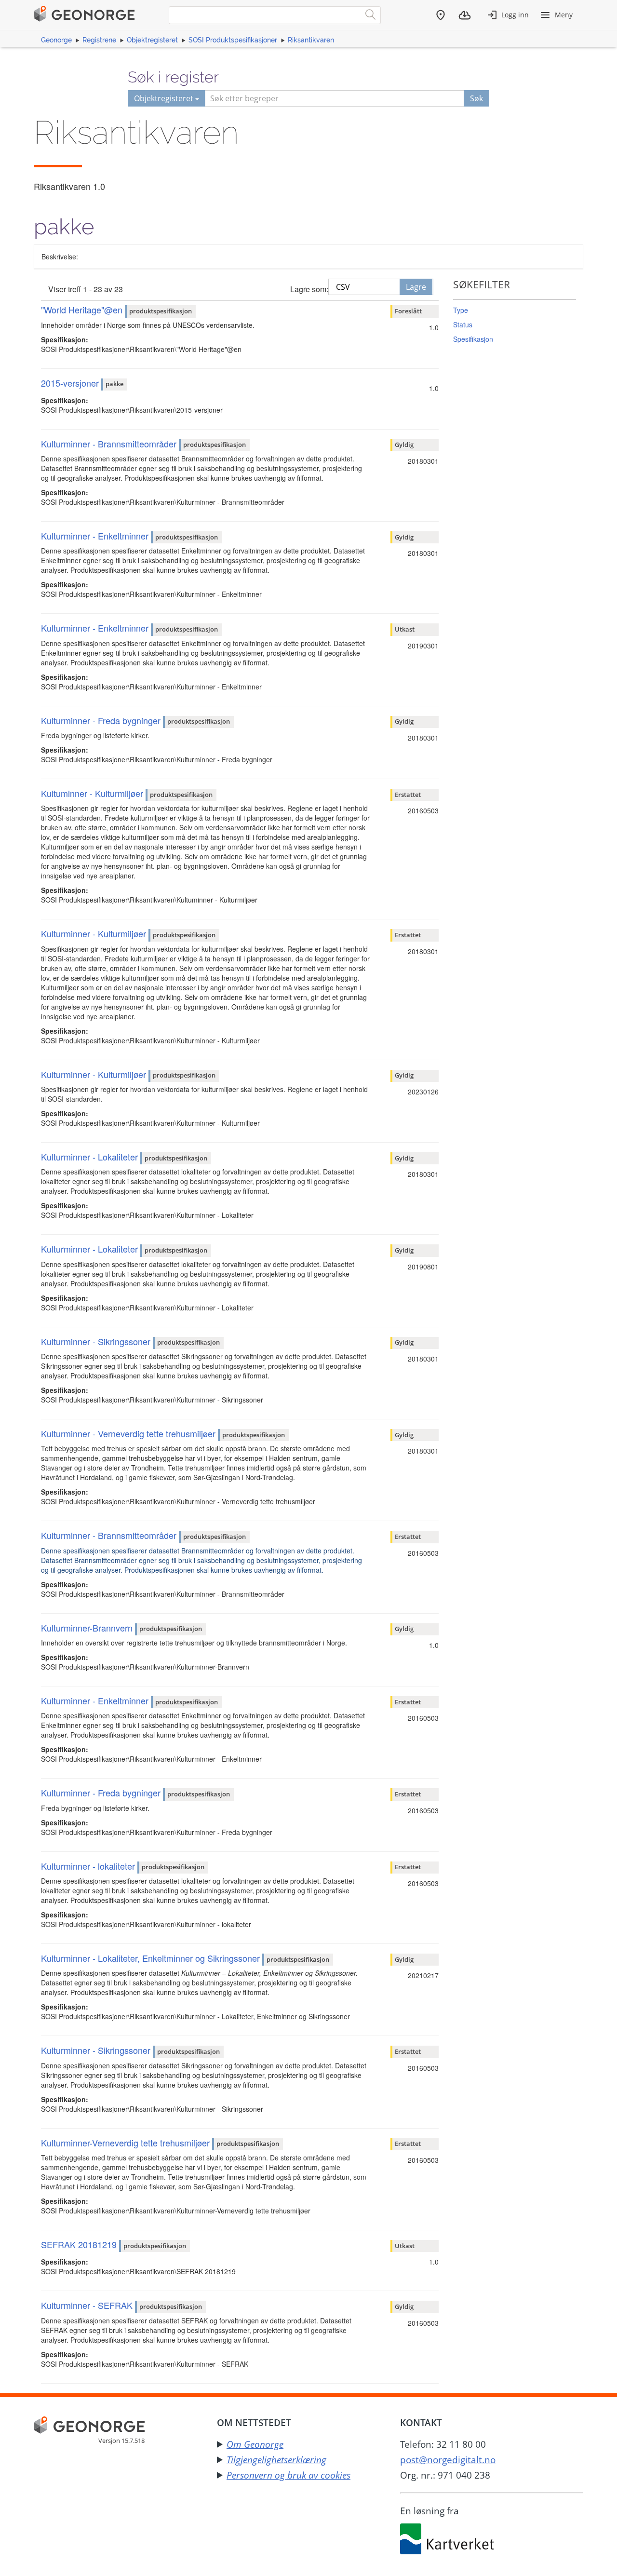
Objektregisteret (152, 40)
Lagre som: (309, 289)
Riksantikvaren (311, 40)
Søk (476, 98)
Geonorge (56, 40)
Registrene (99, 40)
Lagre (416, 287)
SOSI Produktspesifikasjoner (233, 40)
